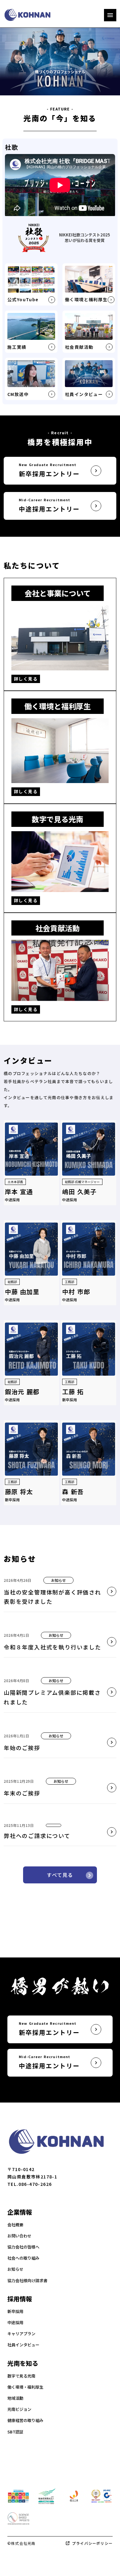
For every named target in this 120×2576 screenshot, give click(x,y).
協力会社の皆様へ (23, 2247)
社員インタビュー (23, 2345)
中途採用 (15, 2323)
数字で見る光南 (21, 2376)
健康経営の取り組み (25, 2420)
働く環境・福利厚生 (25, 2387)
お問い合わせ (19, 2236)
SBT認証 (15, 2432)
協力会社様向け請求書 (27, 2281)
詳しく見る (26, 679)
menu (110, 15)
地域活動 (15, 2398)
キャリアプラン (21, 2334)
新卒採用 (15, 2311)
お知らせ (15, 2269)
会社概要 (15, 2225)
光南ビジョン (19, 2409)
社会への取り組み (23, 2258)
